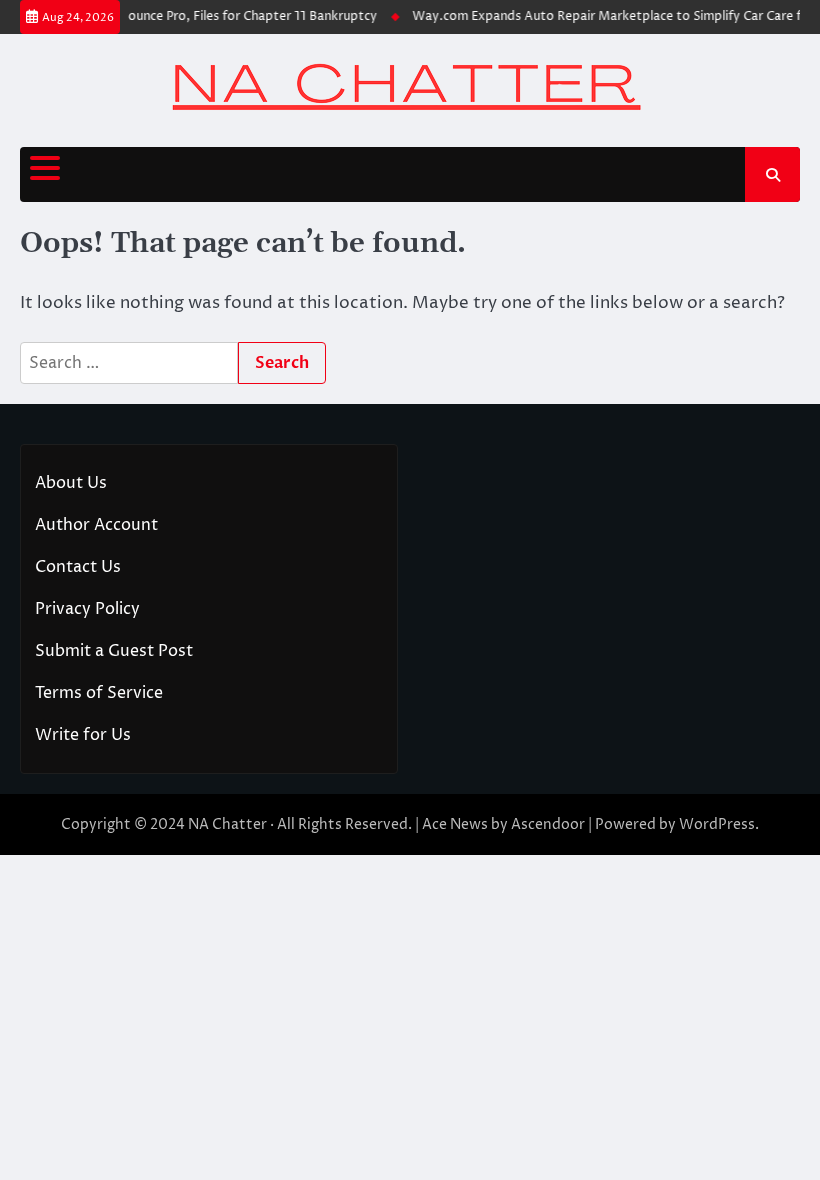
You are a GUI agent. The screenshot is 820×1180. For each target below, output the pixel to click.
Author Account (96, 525)
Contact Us (78, 567)
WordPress (717, 824)
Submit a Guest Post (114, 651)
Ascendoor (548, 824)
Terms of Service (99, 693)
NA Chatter (227, 824)
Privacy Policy (87, 609)
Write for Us (83, 735)
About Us (71, 483)
